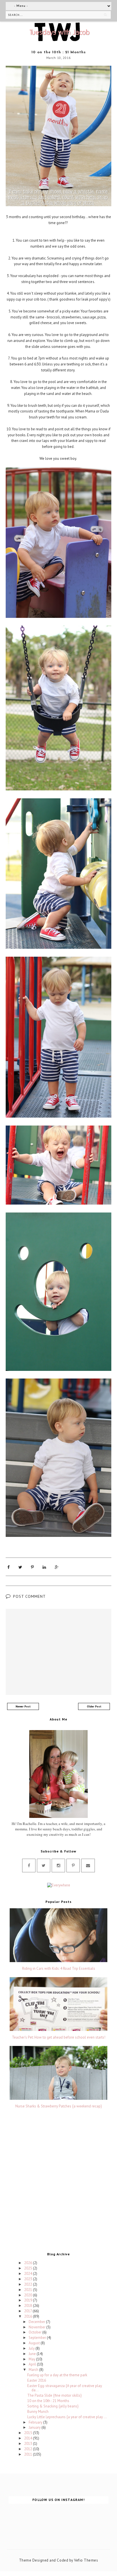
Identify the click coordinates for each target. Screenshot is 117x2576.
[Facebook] (29, 1865)
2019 (29, 2300)
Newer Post (23, 1706)
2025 (29, 2268)
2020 (29, 2295)
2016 (29, 2316)
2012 (29, 2449)
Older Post (94, 1706)
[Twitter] (44, 1865)
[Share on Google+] (57, 1567)
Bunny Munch (38, 2412)
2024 (29, 2274)
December (37, 2322)
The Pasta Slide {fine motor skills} (54, 2395)
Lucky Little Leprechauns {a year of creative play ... (67, 2417)
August (35, 2343)
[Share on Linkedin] (44, 1567)
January (35, 2427)
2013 (29, 2444)
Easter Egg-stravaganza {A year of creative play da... (65, 2388)
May (32, 2359)
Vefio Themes (86, 2560)
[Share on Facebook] (9, 1567)
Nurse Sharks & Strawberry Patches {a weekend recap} (58, 2106)
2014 (29, 2438)
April (33, 2364)
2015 (29, 2433)
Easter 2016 (37, 2380)
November (37, 2327)
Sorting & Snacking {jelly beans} (53, 2406)
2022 (29, 2284)
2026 (29, 2263)
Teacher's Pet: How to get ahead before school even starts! (59, 2037)
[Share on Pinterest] (32, 1567)
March (34, 2370)
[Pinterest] (73, 1865)
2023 (29, 2279)
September (38, 2338)
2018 (29, 2306)
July (32, 2348)
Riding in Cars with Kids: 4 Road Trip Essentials (59, 1969)
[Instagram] (58, 1865)
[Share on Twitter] (20, 1567)
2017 (28, 2311)
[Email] (88, 1865)
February (36, 2422)
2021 (29, 2290)
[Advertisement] (58, 2182)
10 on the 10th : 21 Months (48, 2401)
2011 (29, 2454)
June (33, 2354)
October (35, 2332)
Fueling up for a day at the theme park (57, 2375)
